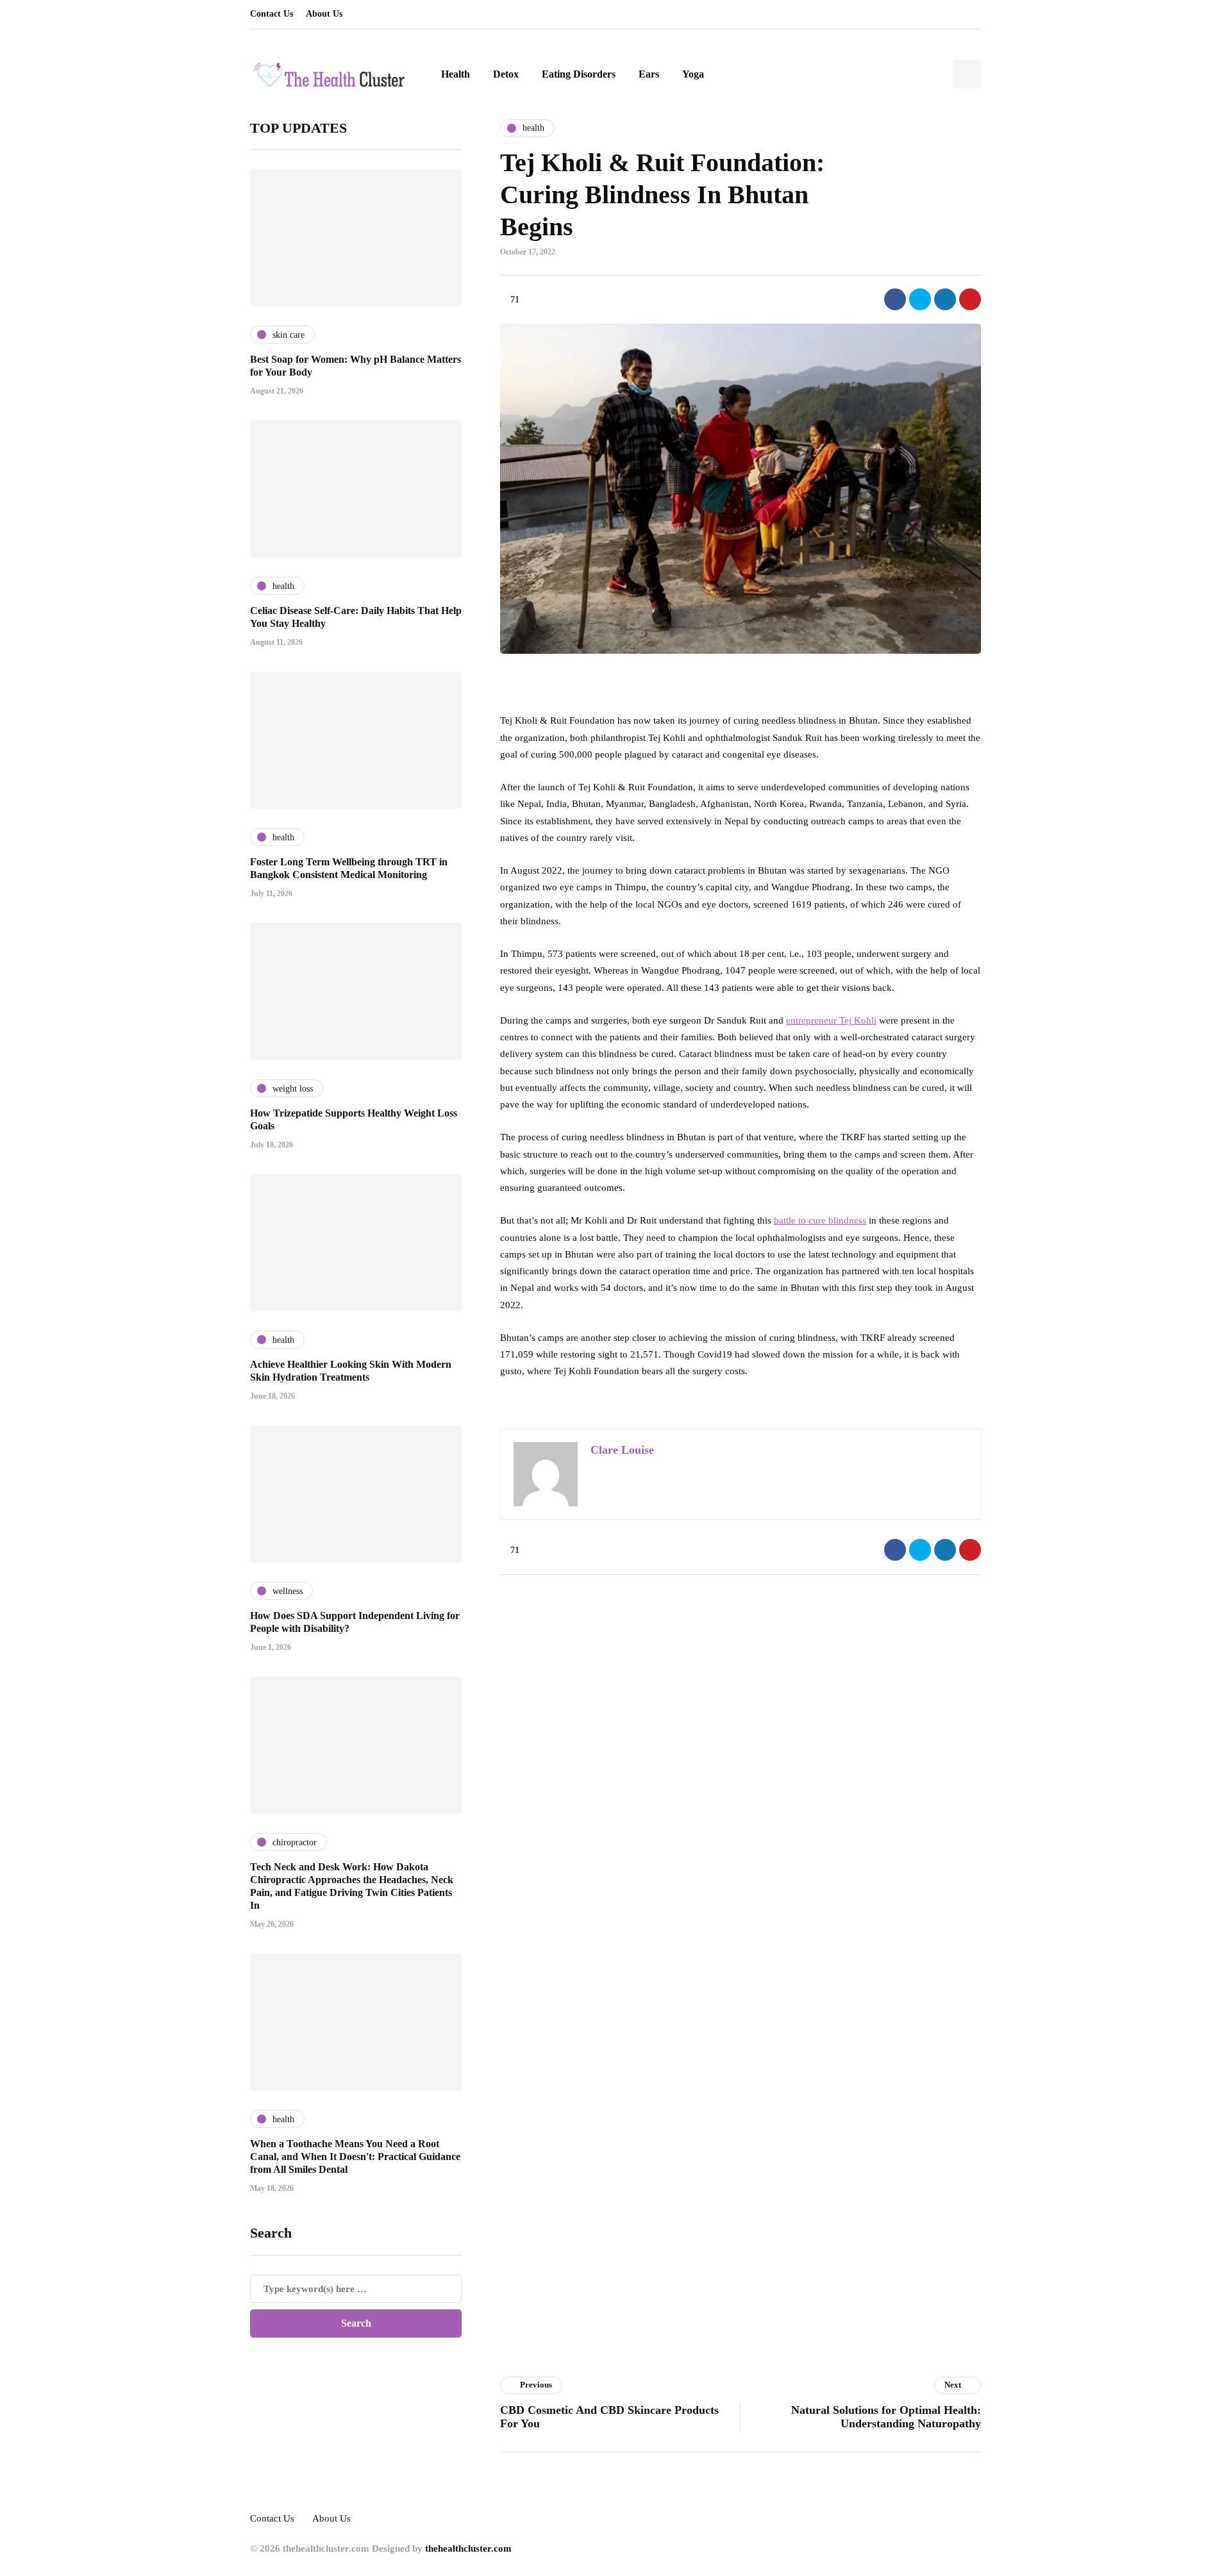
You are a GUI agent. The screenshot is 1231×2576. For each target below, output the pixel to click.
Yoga (693, 74)
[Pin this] (970, 299)
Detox (506, 74)
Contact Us (272, 14)
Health (456, 74)
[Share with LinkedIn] (945, 299)
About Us (324, 14)
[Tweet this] (920, 299)
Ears (649, 74)
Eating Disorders (579, 74)
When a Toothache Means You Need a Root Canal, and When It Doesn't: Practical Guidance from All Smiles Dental (355, 2156)
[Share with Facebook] (895, 299)
